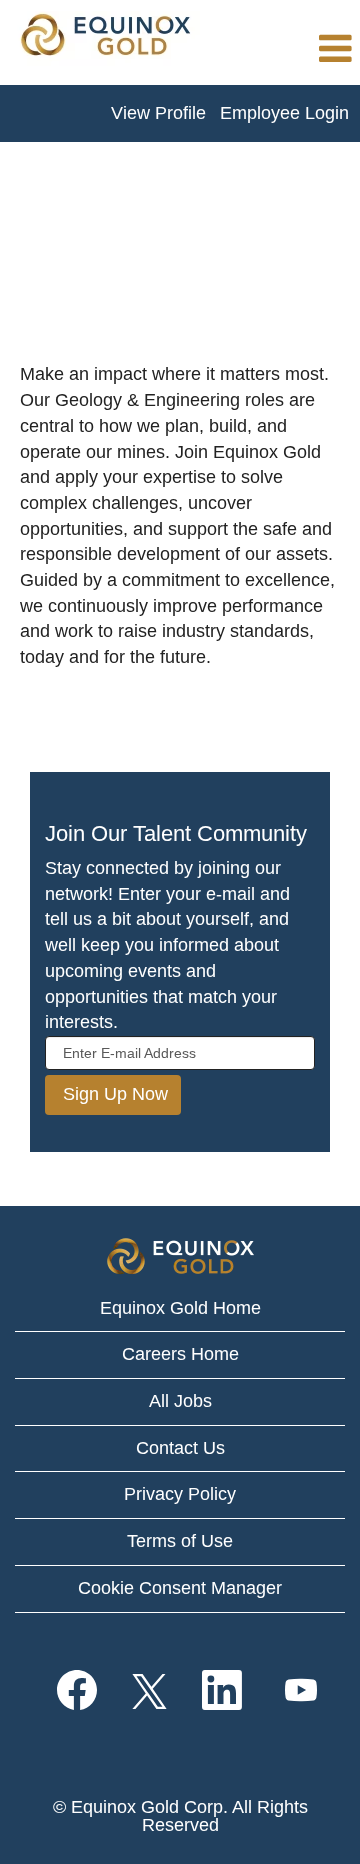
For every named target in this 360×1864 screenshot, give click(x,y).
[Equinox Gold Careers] (105, 38)
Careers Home (180, 1354)
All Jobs (180, 1401)
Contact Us (180, 1448)
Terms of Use (180, 1541)
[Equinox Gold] (180, 1257)
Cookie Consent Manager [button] (180, 1588)
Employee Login (284, 113)
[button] (285, 50)
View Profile (158, 113)
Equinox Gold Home (180, 1308)
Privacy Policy (180, 1494)
